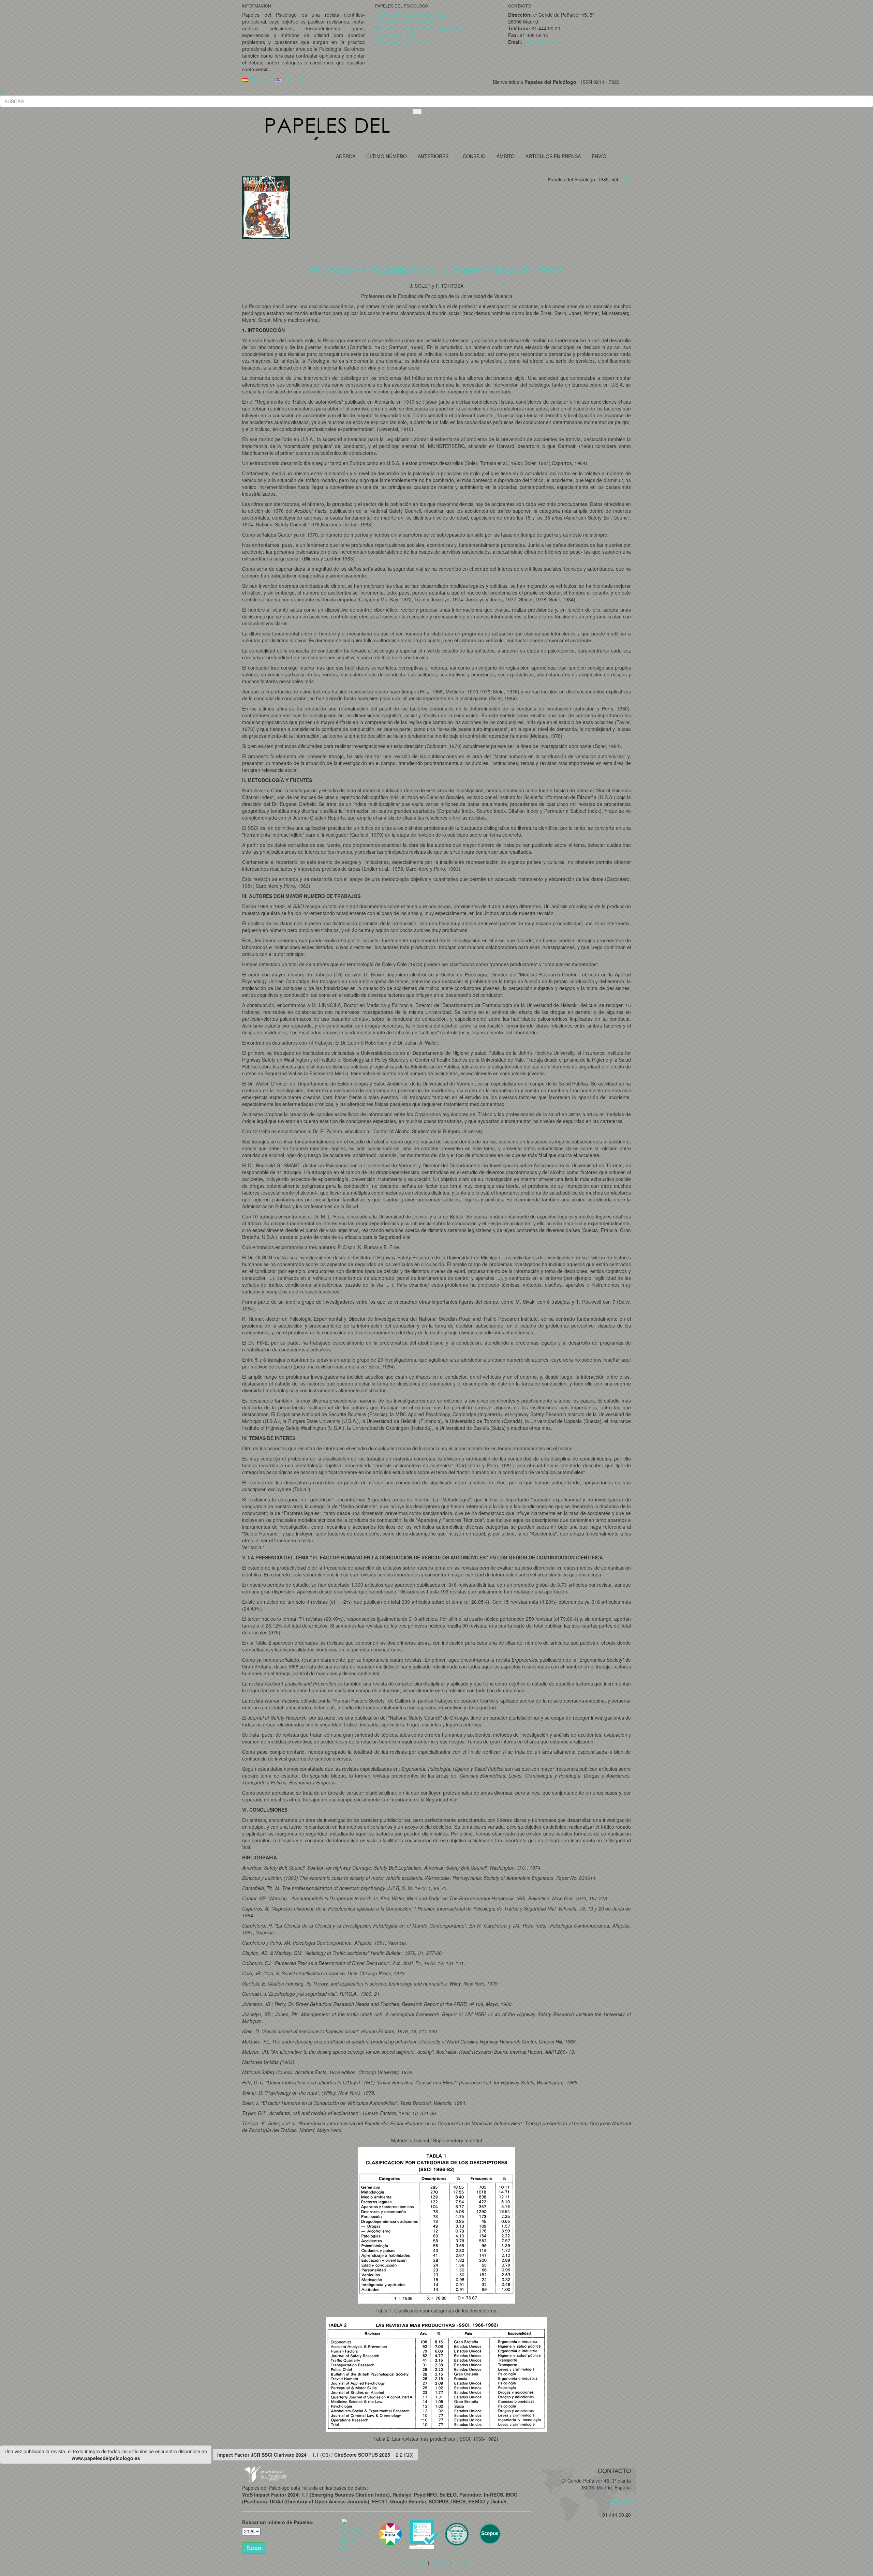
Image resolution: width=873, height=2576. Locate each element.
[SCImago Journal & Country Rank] (353, 2534)
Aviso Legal (414, 2562)
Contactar (618, 2501)
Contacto (462, 2562)
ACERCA (346, 156)
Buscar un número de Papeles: (278, 2522)
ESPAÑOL (259, 79)
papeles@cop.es (542, 42)
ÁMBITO (506, 156)
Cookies (439, 2562)
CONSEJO (474, 156)
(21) (625, 179)
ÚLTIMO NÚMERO (387, 156)
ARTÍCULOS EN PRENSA (553, 156)
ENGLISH (292, 79)
